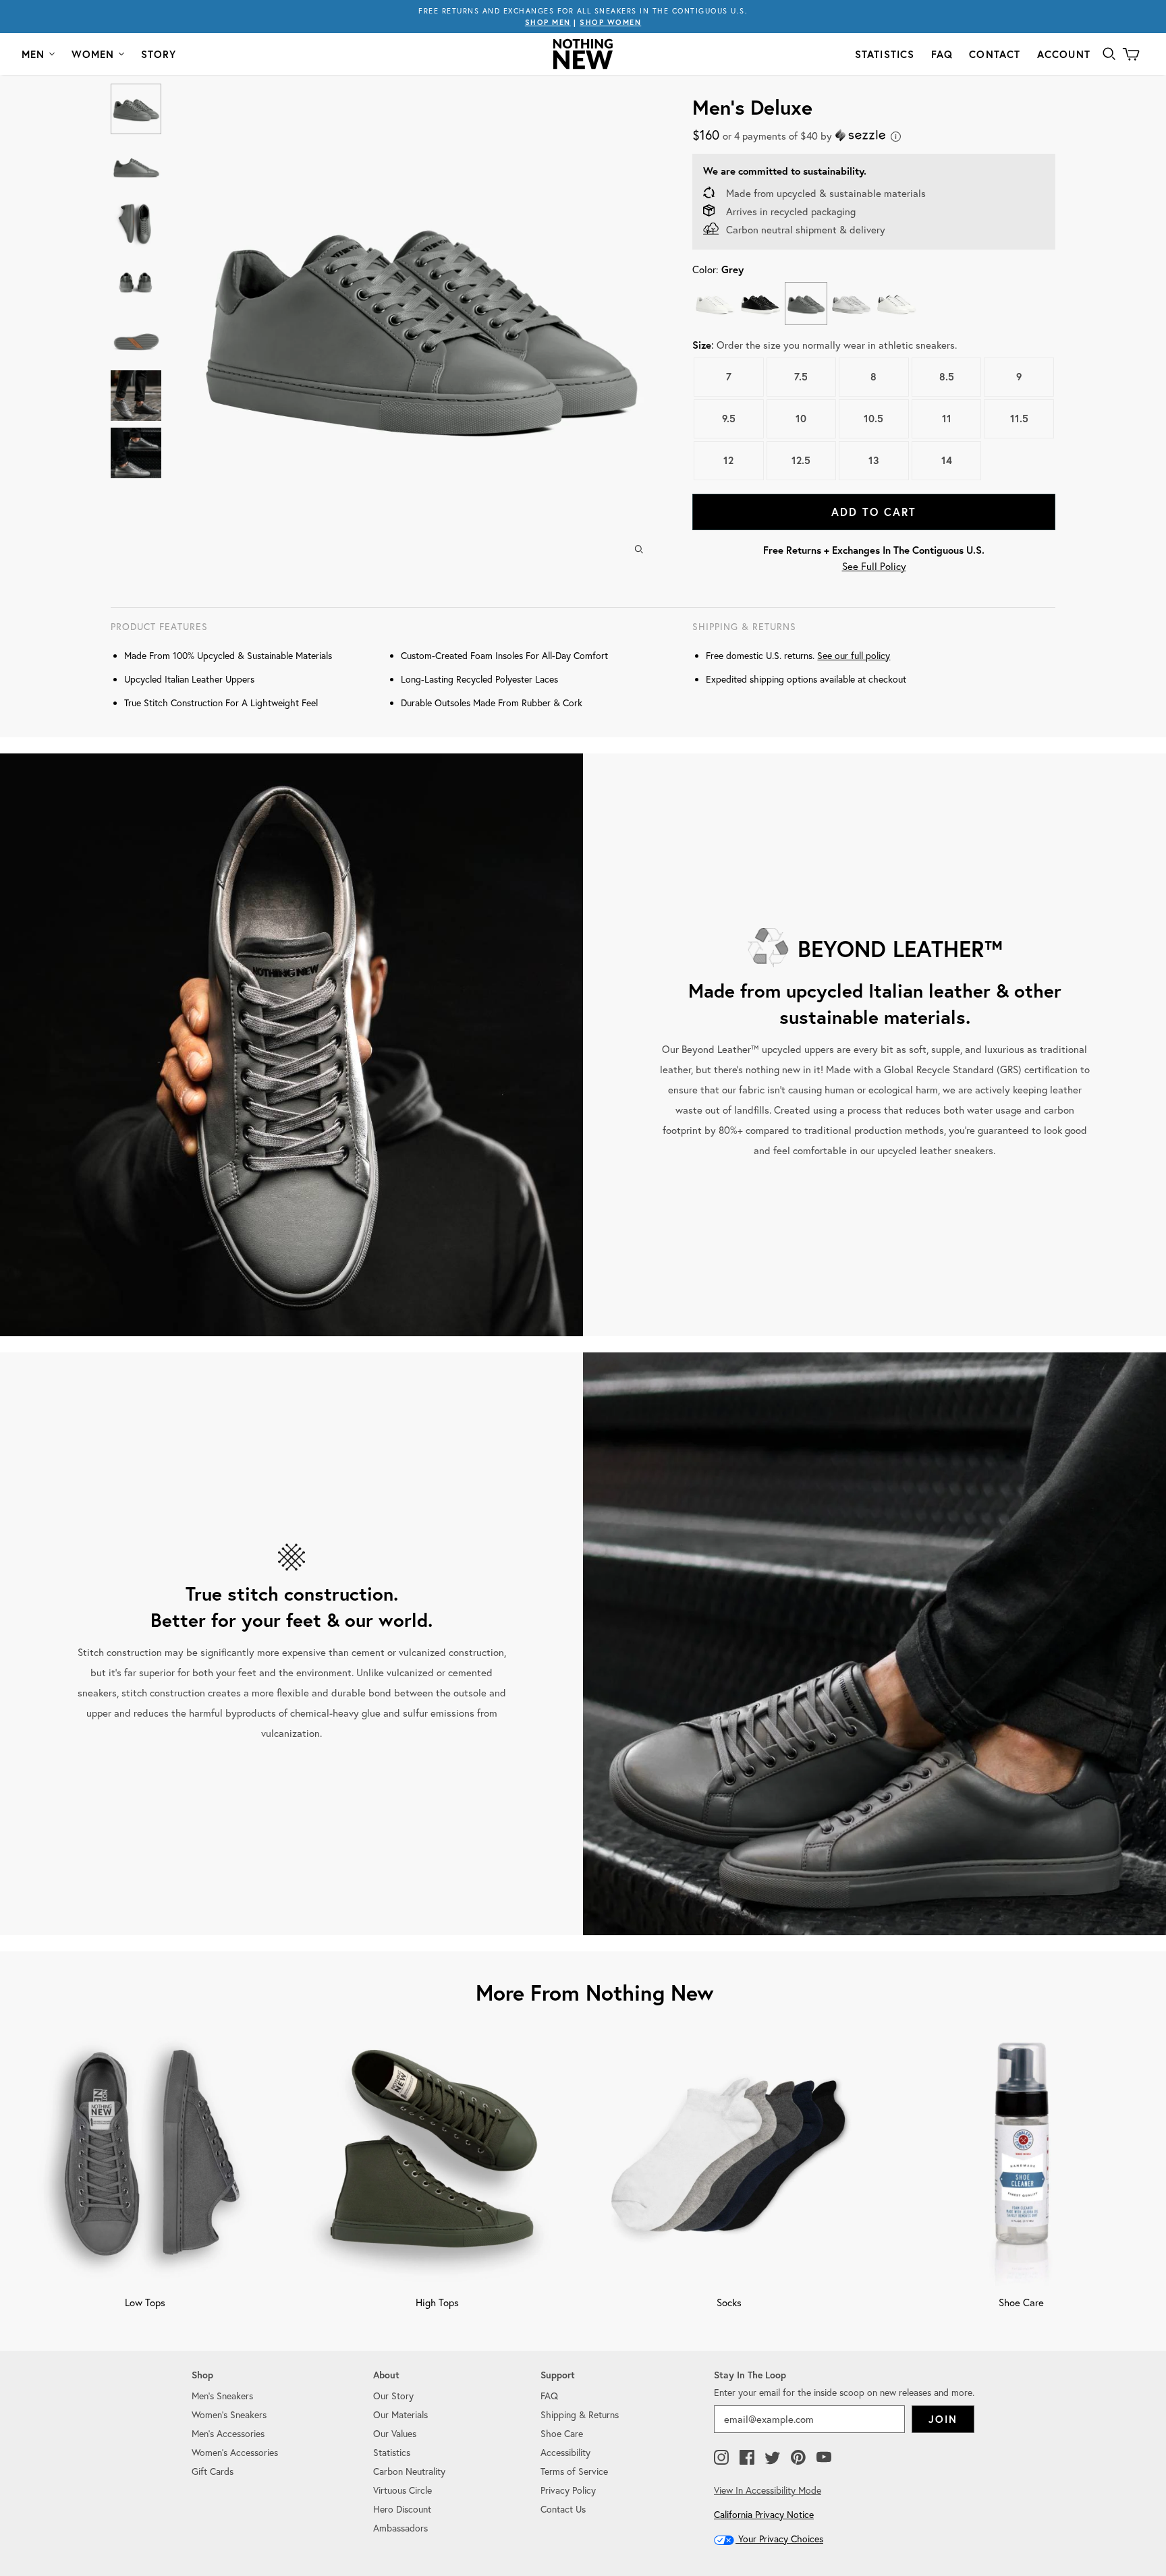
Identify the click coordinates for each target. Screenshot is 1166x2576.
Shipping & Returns (580, 2415)
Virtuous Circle (402, 2490)
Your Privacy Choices (779, 2539)
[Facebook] (747, 2458)
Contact (995, 54)
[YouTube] (824, 2458)
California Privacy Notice (764, 2515)
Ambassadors (400, 2528)
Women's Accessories (235, 2453)
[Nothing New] (583, 54)
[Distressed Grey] (851, 303)
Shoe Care (562, 2434)
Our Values (395, 2434)
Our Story (393, 2396)
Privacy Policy (568, 2490)
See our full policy (854, 656)
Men (33, 54)
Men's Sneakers (222, 2396)
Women (93, 54)
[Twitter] (773, 2458)
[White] (715, 303)
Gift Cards (213, 2471)
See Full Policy (874, 566)
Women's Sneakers (229, 2415)
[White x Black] (896, 303)
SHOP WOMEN (610, 22)
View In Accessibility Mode (768, 2490)
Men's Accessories (228, 2434)
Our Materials (400, 2415)
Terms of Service (574, 2471)
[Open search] (1109, 54)
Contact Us (563, 2509)
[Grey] (806, 303)
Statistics (885, 54)
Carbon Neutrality (409, 2471)
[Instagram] (721, 2458)
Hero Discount (402, 2509)
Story (159, 54)
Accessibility (565, 2453)
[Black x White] (760, 303)
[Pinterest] (798, 2458)
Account (1064, 54)
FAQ (942, 54)
